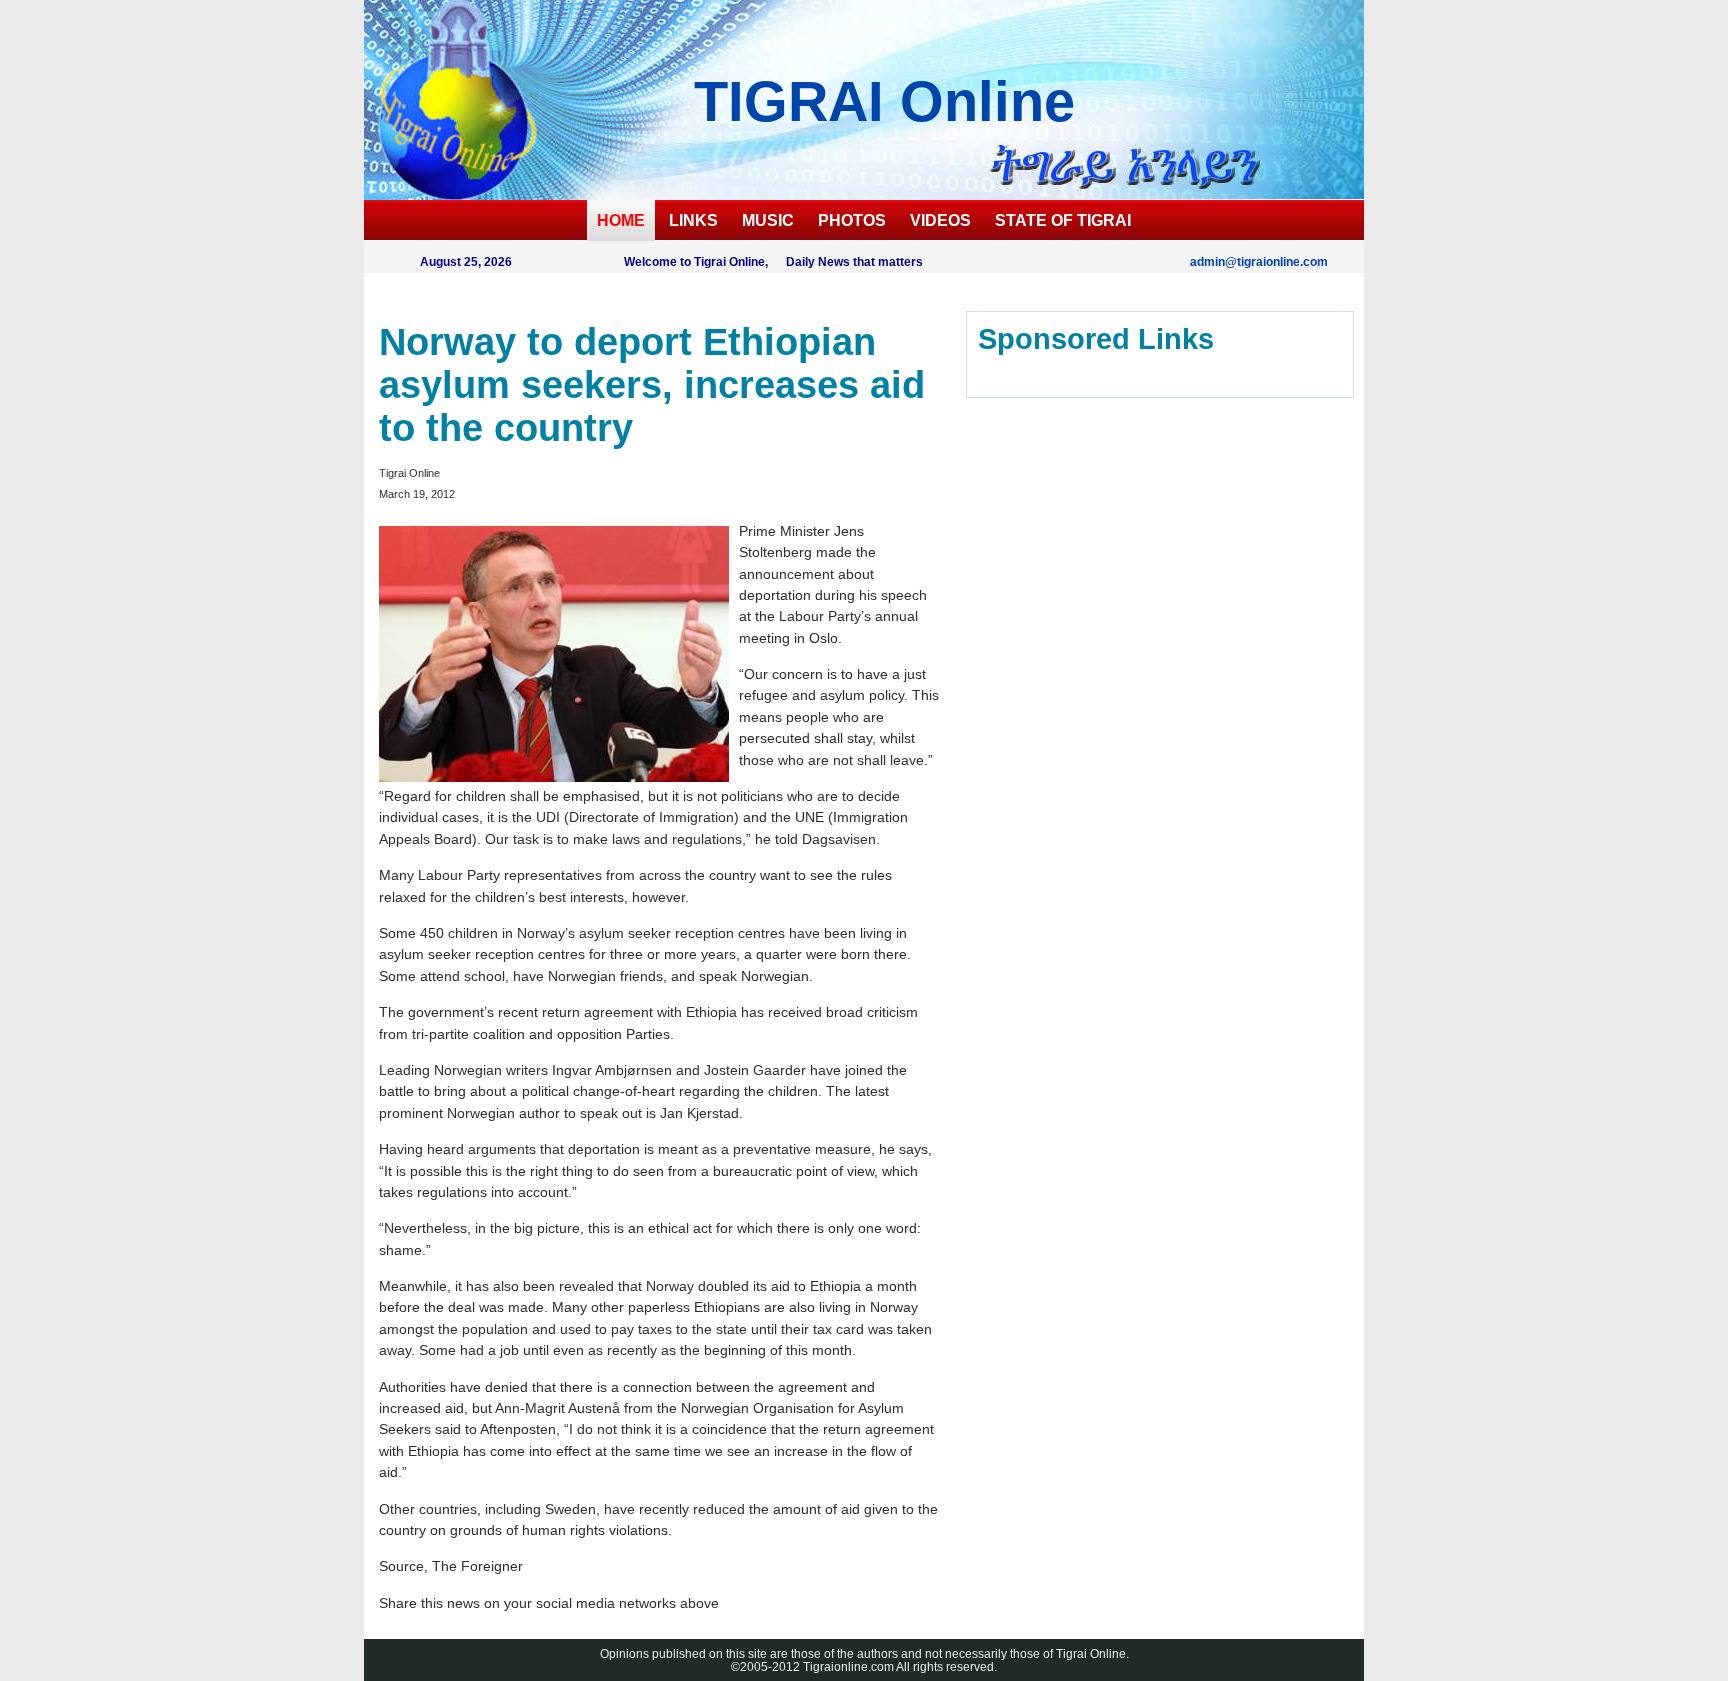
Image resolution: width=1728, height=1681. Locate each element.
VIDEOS (940, 220)
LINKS (693, 220)
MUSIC (768, 220)
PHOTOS (852, 220)
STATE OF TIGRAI (1063, 220)
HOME (621, 220)
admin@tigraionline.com (1259, 261)
